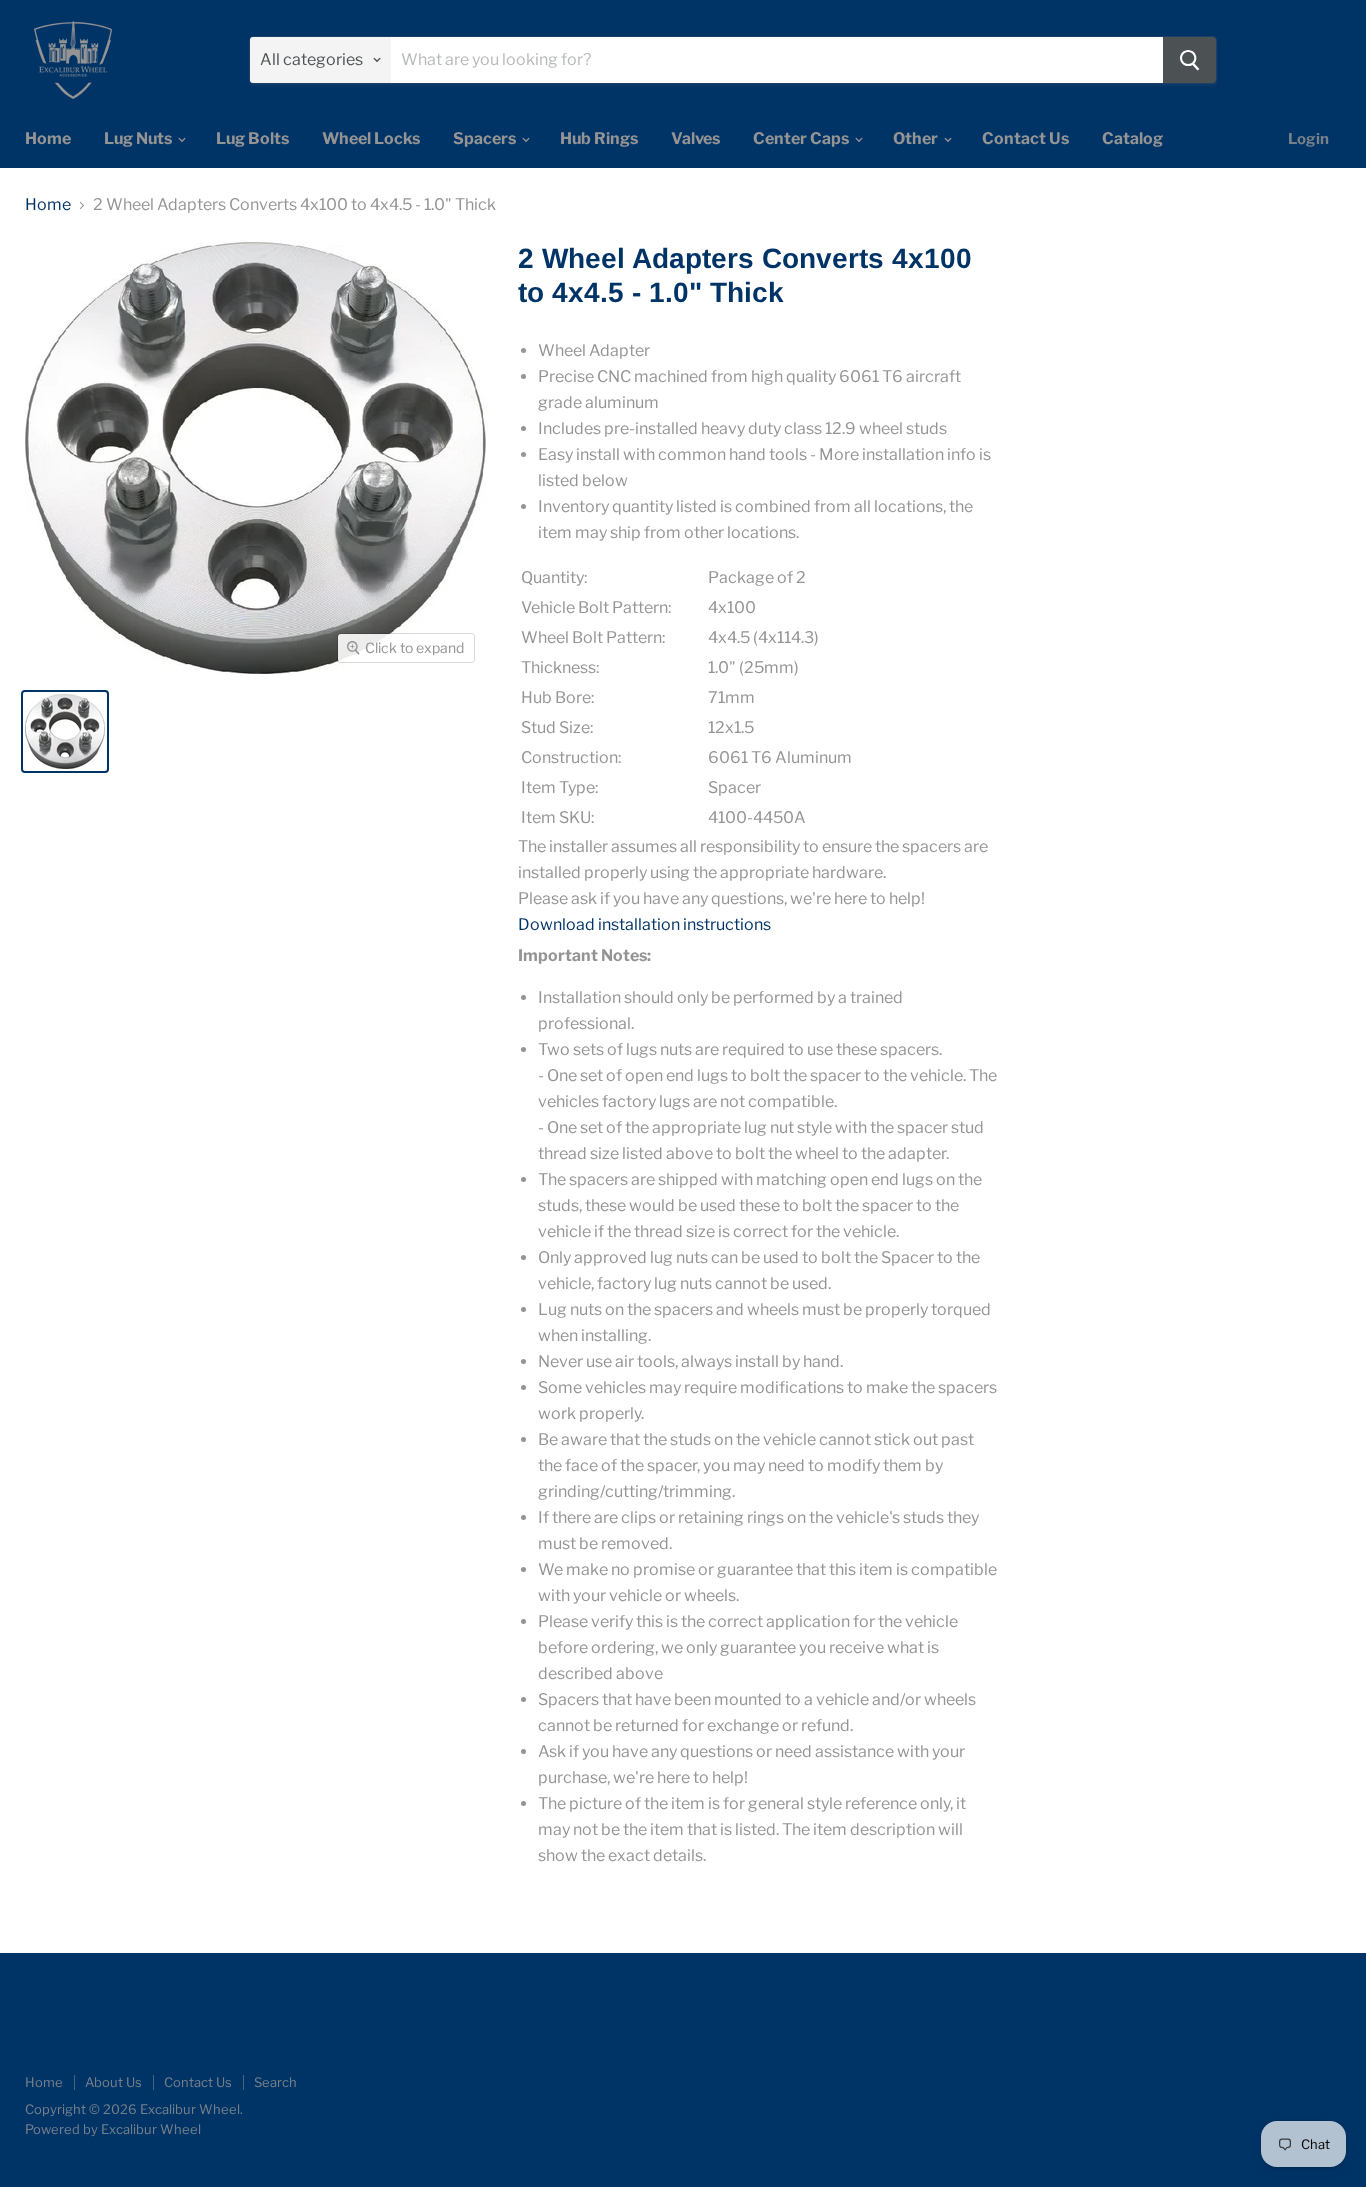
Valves (695, 138)
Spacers (486, 138)
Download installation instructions (644, 924)
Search (275, 2082)
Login (1308, 139)
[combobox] (777, 60)
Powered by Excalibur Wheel (113, 2129)
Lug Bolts (252, 138)
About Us (113, 2082)
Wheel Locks (371, 138)
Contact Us (1025, 138)
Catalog (1132, 138)
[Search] (1189, 60)
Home (48, 138)
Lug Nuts (139, 138)
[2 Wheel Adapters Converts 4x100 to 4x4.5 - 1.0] (65, 731)
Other (917, 138)
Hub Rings (599, 138)
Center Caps (802, 138)
